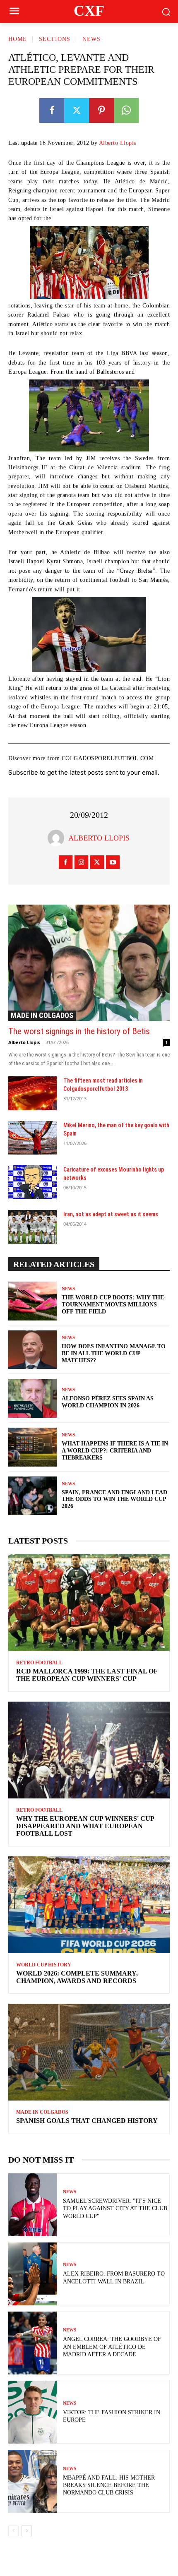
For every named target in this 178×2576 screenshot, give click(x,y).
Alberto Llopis (118, 143)
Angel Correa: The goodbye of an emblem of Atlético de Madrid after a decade (112, 2347)
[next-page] (27, 2531)
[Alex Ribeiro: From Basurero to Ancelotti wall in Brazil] (32, 2274)
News (91, 39)
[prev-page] (13, 2531)
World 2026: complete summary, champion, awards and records (77, 1977)
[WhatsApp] (126, 110)
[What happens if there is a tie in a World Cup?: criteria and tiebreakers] (32, 1447)
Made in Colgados (42, 1015)
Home (18, 39)
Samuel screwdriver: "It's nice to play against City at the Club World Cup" (115, 2208)
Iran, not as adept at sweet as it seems (111, 1214)
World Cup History (44, 1965)
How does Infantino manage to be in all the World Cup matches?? (114, 1353)
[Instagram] (81, 862)
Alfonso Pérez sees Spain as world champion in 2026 (108, 1402)
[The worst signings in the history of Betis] (89, 963)
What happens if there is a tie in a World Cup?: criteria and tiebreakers (115, 1451)
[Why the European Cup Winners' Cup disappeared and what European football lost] (89, 1750)
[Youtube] (113, 862)
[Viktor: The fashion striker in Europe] (32, 2412)
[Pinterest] (101, 110)
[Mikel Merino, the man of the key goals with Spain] (32, 1138)
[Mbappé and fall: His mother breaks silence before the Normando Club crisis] (32, 2481)
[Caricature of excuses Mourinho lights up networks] (32, 1182)
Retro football (39, 1663)
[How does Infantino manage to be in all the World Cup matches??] (32, 1350)
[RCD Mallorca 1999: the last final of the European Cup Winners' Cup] (89, 1603)
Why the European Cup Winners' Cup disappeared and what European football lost (85, 1826)
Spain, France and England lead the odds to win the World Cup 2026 (114, 1499)
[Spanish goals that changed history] (89, 2052)
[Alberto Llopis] (58, 838)
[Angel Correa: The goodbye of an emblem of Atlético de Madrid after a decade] (32, 2343)
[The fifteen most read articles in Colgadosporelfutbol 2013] (32, 1093)
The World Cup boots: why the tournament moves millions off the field (113, 1305)
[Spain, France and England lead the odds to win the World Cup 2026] (32, 1496)
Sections (55, 39)
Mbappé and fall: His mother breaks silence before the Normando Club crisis (109, 2485)
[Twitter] (77, 110)
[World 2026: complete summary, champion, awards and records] (89, 1905)
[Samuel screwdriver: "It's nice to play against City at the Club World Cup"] (32, 2205)
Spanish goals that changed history (87, 2121)
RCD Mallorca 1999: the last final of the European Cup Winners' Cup (87, 1675)
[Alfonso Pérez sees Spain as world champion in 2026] (32, 1398)
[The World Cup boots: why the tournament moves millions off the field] (32, 1301)
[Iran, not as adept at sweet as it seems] (32, 1227)
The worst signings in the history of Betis (79, 1031)
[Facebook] (52, 110)
